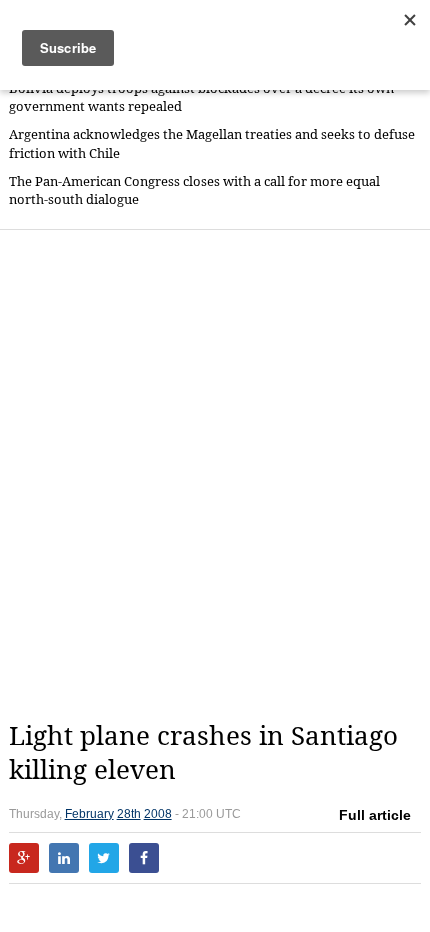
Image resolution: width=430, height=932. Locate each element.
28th (129, 814)
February (89, 814)
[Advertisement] (215, 475)
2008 (158, 814)
